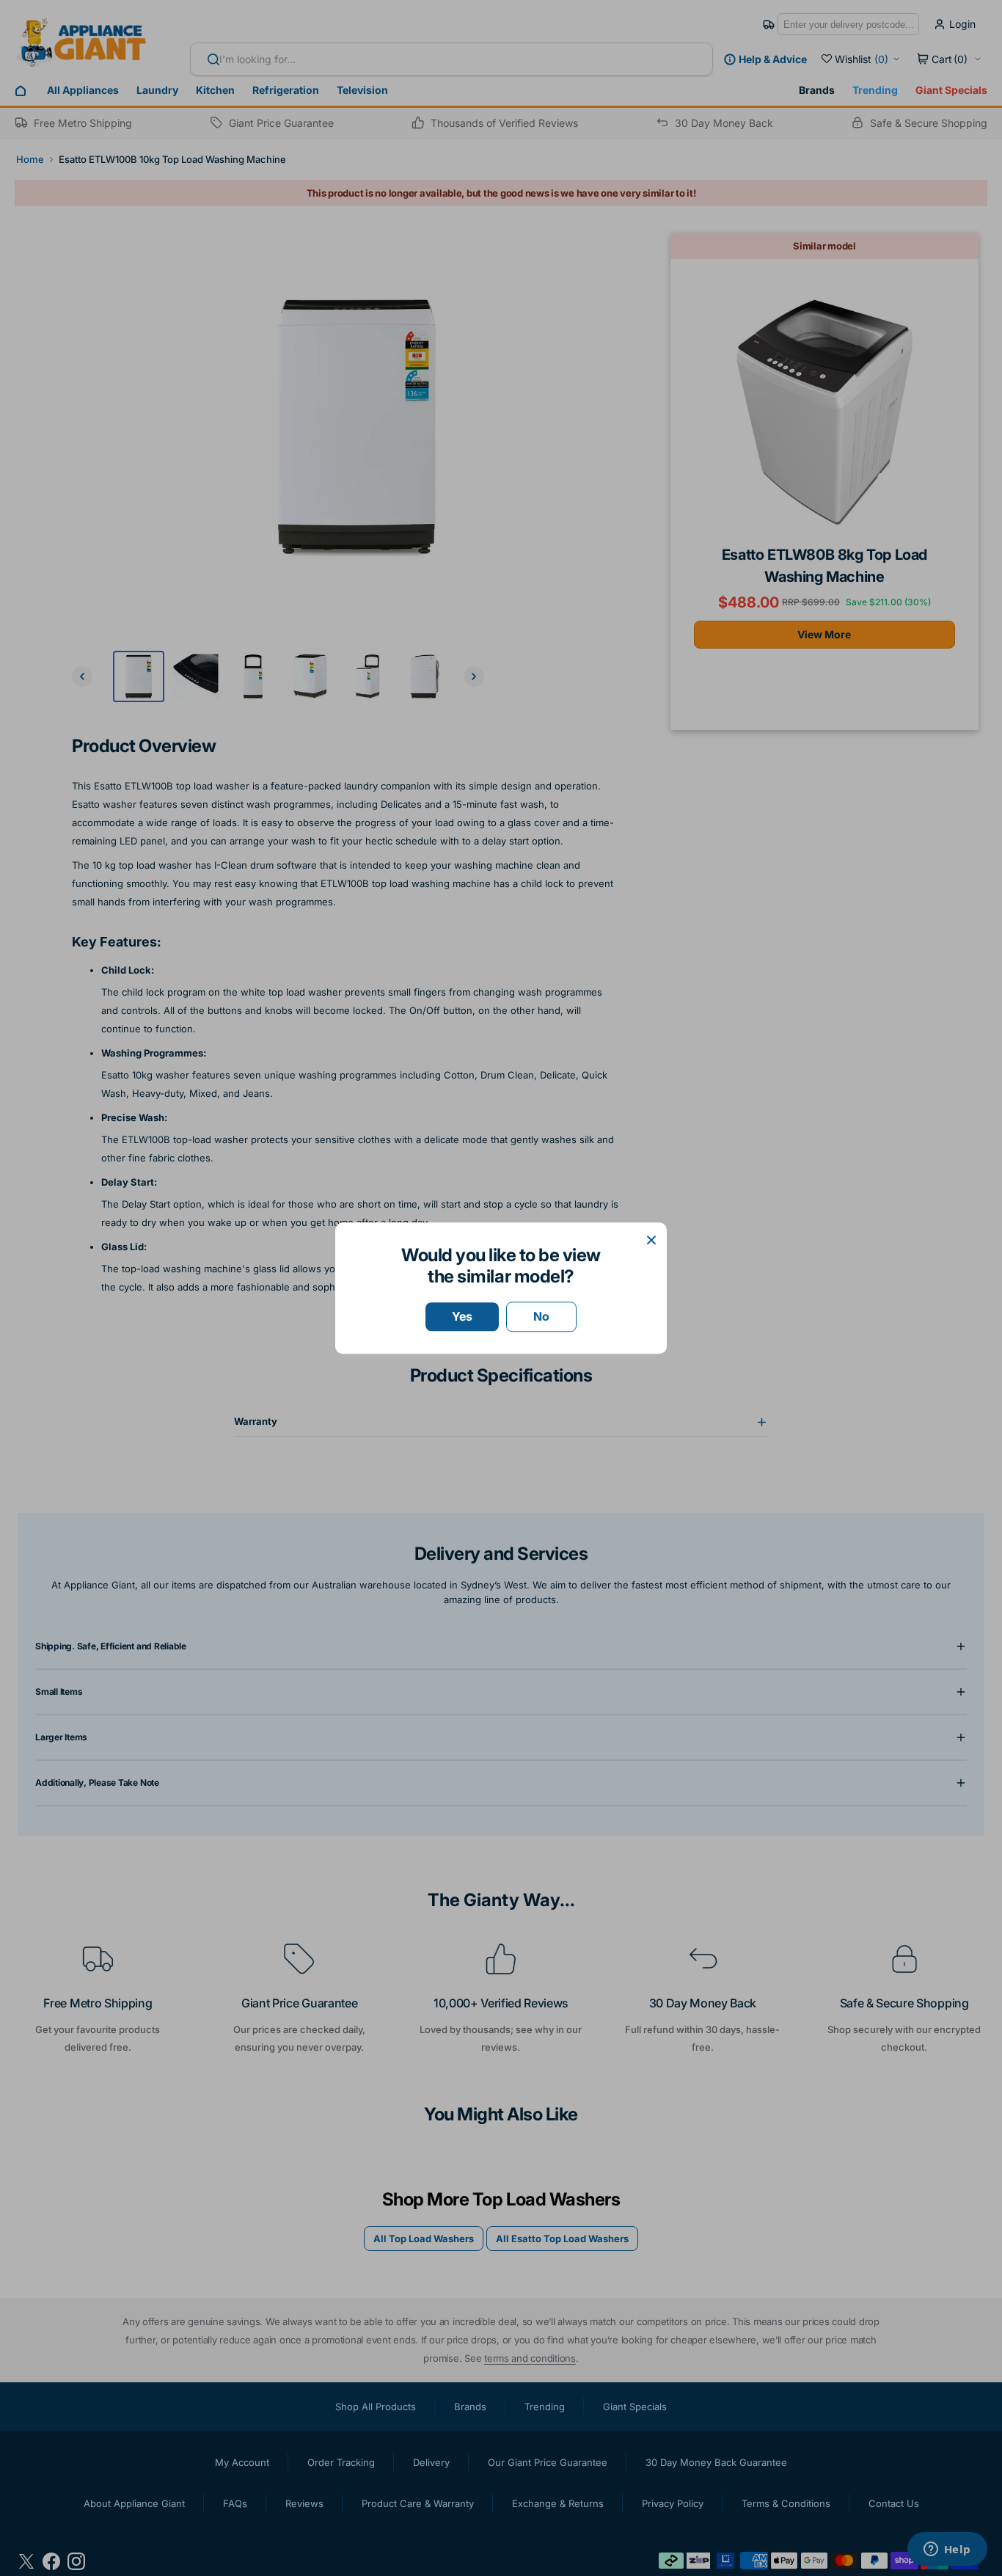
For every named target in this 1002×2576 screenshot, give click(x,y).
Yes (462, 1316)
